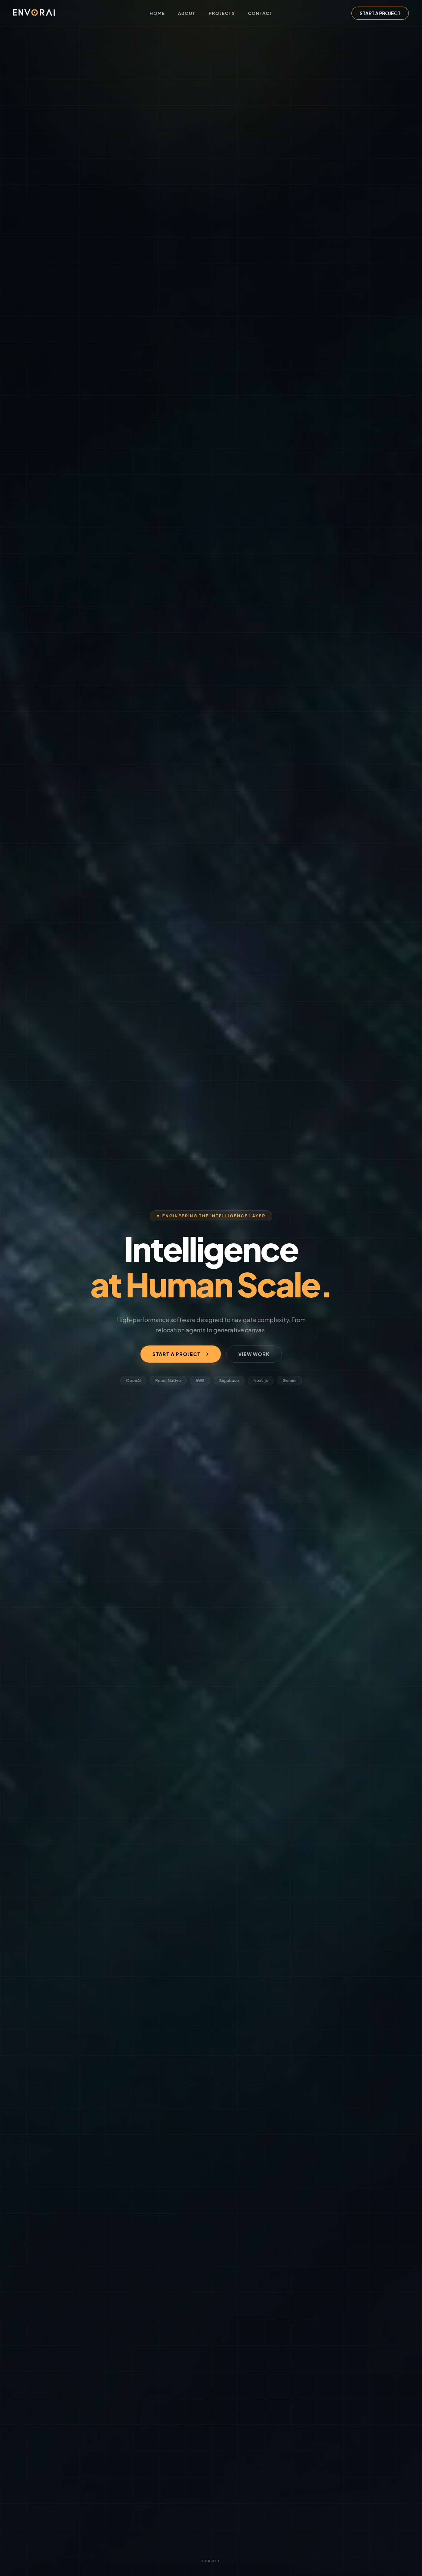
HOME (157, 13)
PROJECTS (222, 13)
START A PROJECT (380, 13)
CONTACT (260, 13)
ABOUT (187, 13)
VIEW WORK (254, 1354)
